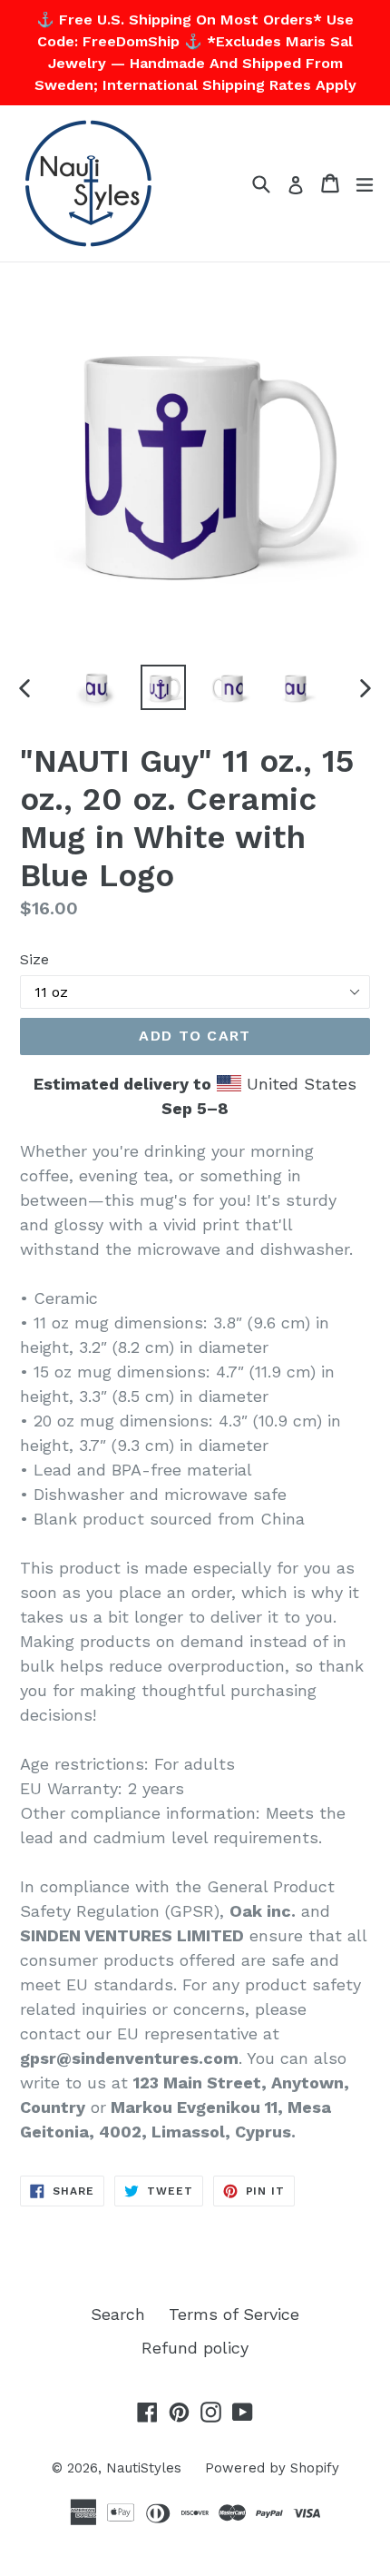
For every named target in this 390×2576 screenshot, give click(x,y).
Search (118, 2314)
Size (34, 959)
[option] (97, 687)
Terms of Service (234, 2314)
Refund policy (195, 2348)
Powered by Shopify (272, 2468)
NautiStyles (144, 2468)
